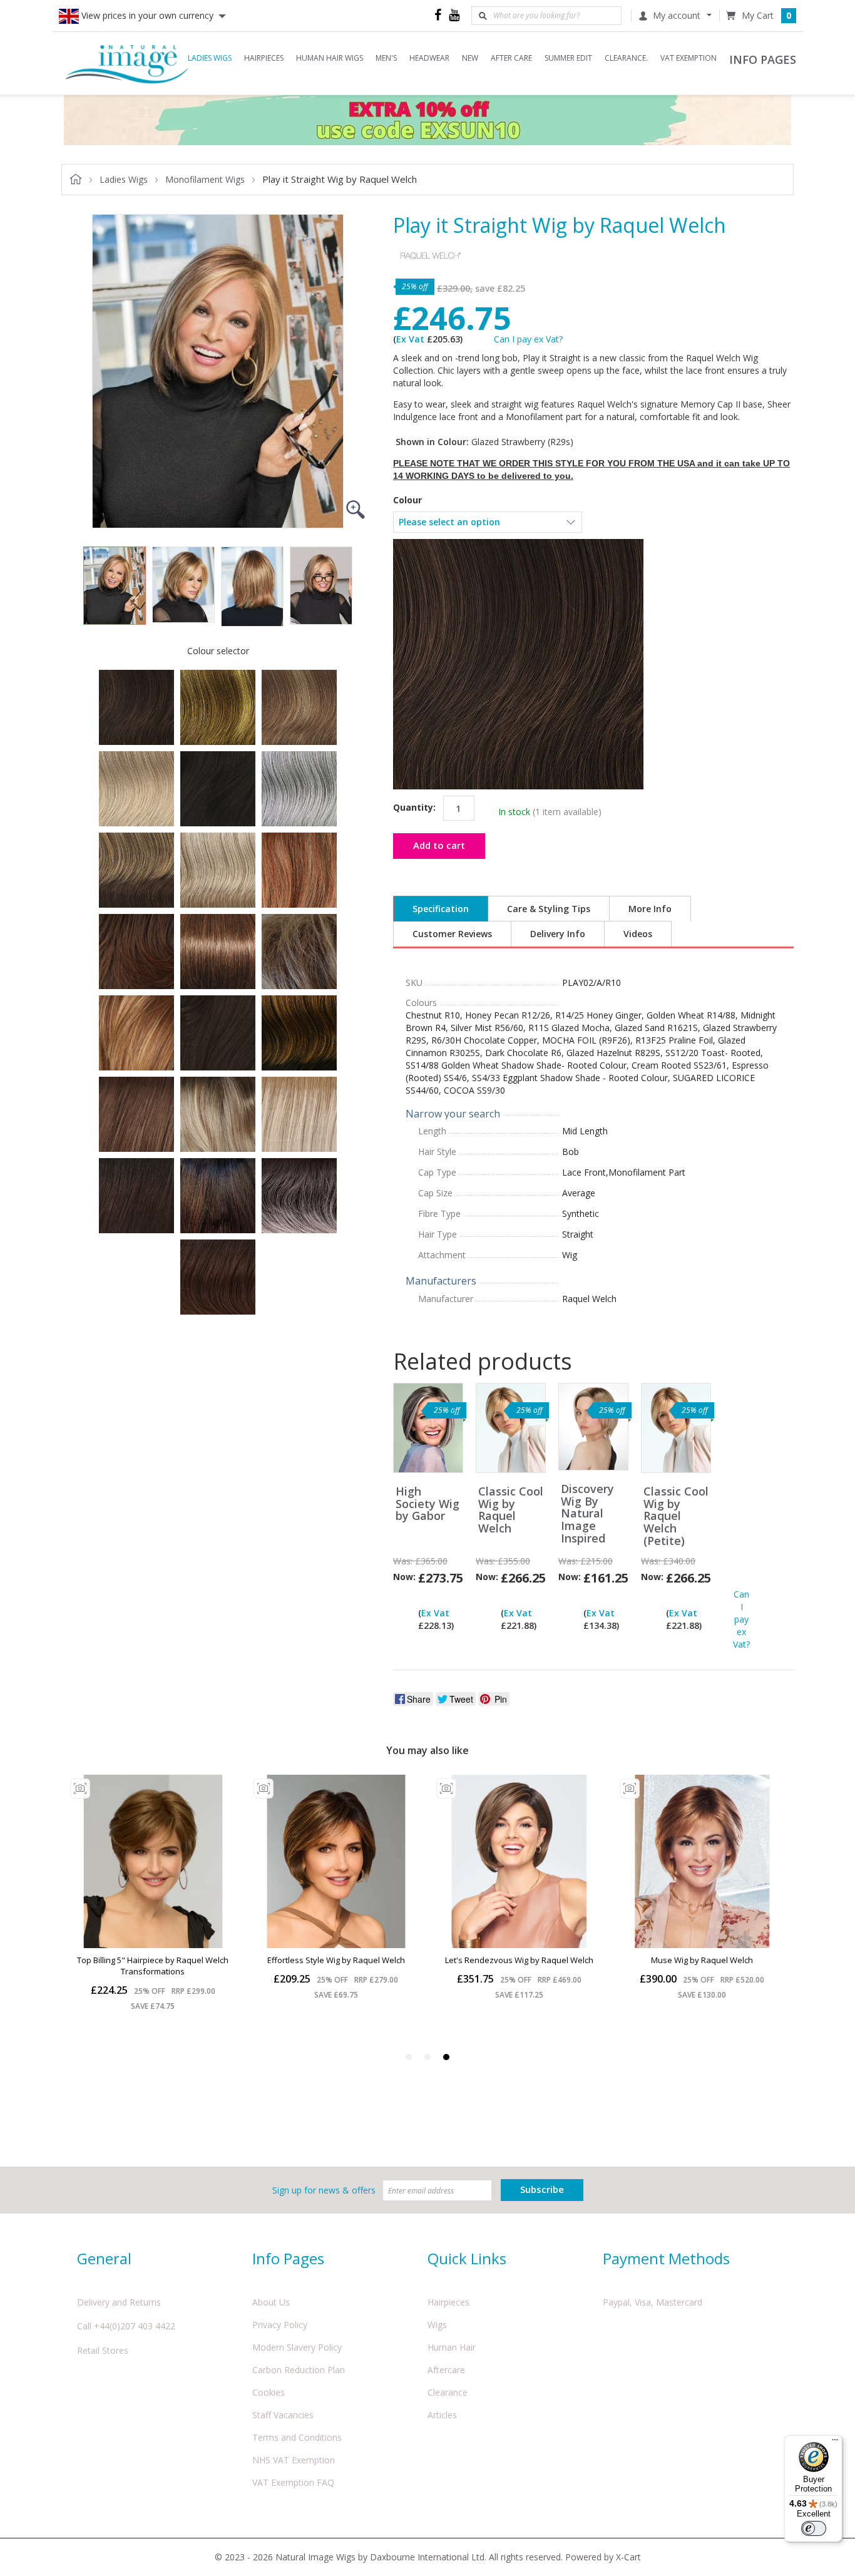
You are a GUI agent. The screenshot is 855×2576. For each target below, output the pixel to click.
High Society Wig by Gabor (427, 1504)
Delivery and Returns (119, 2302)
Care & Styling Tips (549, 909)
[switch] (814, 2528)
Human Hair (452, 2347)
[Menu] (835, 2443)
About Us (271, 2302)
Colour (407, 500)
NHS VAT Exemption (294, 2460)
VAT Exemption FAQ (293, 2482)
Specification (441, 909)
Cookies (269, 2392)
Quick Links (467, 2258)
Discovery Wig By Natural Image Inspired (587, 1514)
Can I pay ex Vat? (528, 339)
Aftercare (446, 2370)
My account (677, 15)
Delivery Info (558, 934)
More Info (650, 909)
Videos (638, 934)
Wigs (437, 2325)
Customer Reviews (452, 934)
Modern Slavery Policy (297, 2347)
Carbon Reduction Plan (299, 2370)
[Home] (127, 63)
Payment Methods (666, 2258)
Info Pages (288, 2258)
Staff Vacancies (283, 2415)
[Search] (483, 16)
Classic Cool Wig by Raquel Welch (511, 1510)
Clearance (448, 2392)
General (104, 2258)
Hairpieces (448, 2302)
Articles (442, 2415)
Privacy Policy (280, 2325)
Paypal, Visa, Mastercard (653, 2302)
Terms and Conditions (297, 2437)
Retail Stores (103, 2350)
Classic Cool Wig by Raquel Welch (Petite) (676, 1516)
